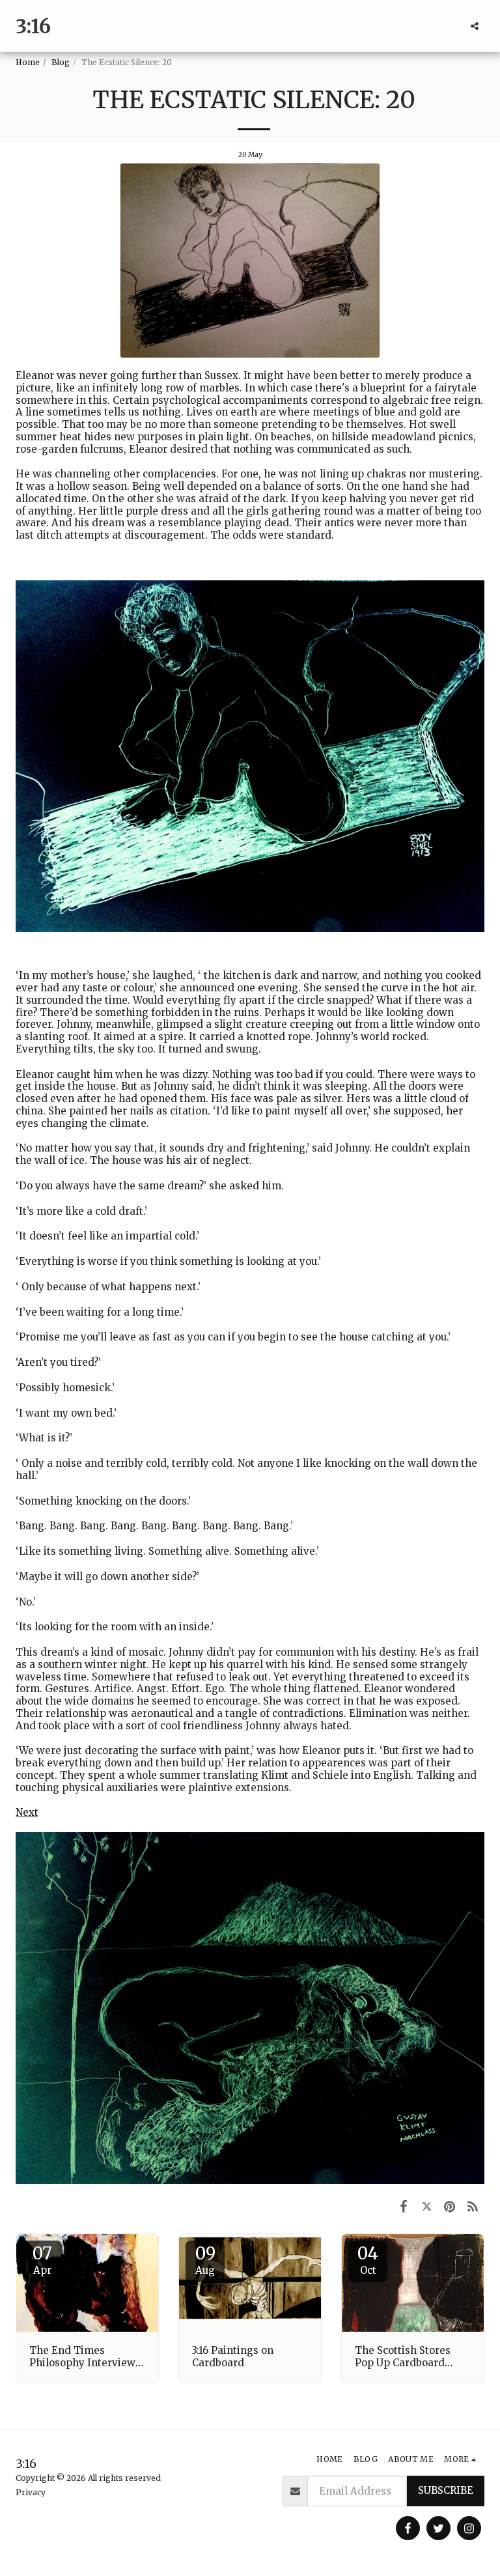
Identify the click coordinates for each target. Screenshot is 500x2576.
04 (368, 2259)
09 (205, 2259)
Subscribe (446, 2490)
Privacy (31, 2492)
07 (42, 2259)
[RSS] (473, 2206)
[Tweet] (427, 2206)
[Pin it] (450, 2206)
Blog (61, 62)
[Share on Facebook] (404, 2206)
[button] (475, 26)
